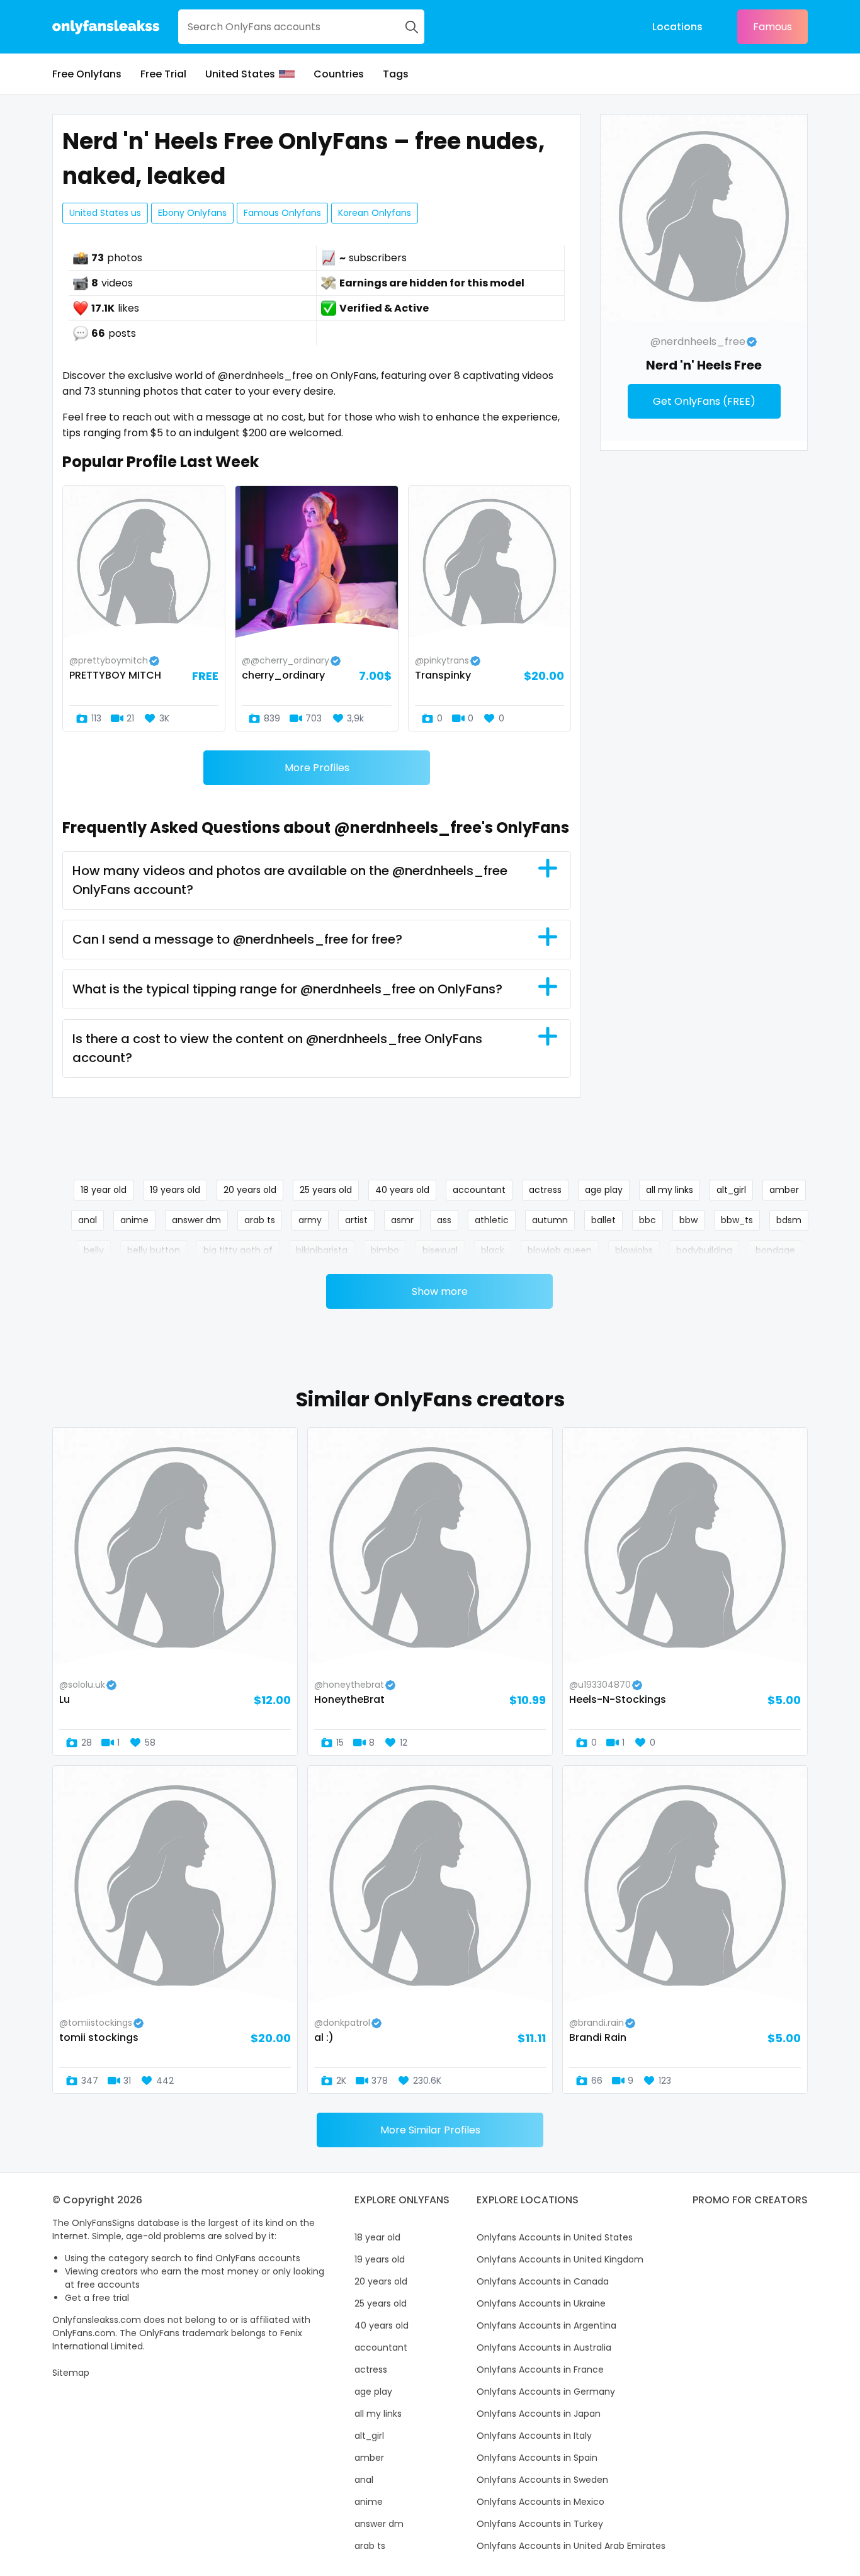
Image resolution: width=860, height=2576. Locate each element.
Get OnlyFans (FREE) (704, 401)
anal (88, 1220)
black (493, 1250)
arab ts (260, 1220)
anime (134, 1220)
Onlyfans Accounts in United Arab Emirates (571, 2546)
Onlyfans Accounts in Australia (544, 2347)
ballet (603, 1220)
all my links (670, 1190)
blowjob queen (560, 1250)
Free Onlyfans (87, 74)
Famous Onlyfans (282, 213)
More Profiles (317, 768)
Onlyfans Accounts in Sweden (542, 2480)
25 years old (326, 1190)
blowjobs (634, 1250)
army (310, 1220)
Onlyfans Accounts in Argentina (546, 2325)
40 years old (402, 1190)
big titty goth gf (238, 1250)
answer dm (196, 1220)
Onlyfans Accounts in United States (555, 2237)
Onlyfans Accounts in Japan (539, 2414)
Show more (440, 1291)
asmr (402, 1220)
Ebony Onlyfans (192, 213)
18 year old (104, 1190)
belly (94, 1250)
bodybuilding (704, 1250)
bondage (775, 1250)
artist (356, 1220)
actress (545, 1190)
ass (444, 1220)
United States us (105, 213)
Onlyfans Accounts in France (540, 2370)
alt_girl (731, 1190)
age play (604, 1190)
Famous (772, 27)
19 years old (175, 1190)
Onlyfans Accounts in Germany (546, 2392)
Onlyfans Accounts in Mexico (540, 2502)
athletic (492, 1220)
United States (240, 74)
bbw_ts (737, 1220)
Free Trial (163, 74)
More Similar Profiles (430, 2130)
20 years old (250, 1190)
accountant (479, 1190)
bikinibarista (322, 1250)
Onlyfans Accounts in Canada (543, 2281)
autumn (550, 1220)
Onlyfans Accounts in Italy (534, 2436)
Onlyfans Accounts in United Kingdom (560, 2259)
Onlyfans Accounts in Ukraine (541, 2303)
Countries (339, 74)
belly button (154, 1250)
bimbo (385, 1250)
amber (784, 1190)
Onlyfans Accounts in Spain (537, 2458)
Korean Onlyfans (375, 213)
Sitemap (71, 2373)
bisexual (440, 1250)
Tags (396, 74)
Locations (677, 27)
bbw (688, 1220)
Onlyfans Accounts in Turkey (540, 2524)
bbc (648, 1220)
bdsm (789, 1220)
